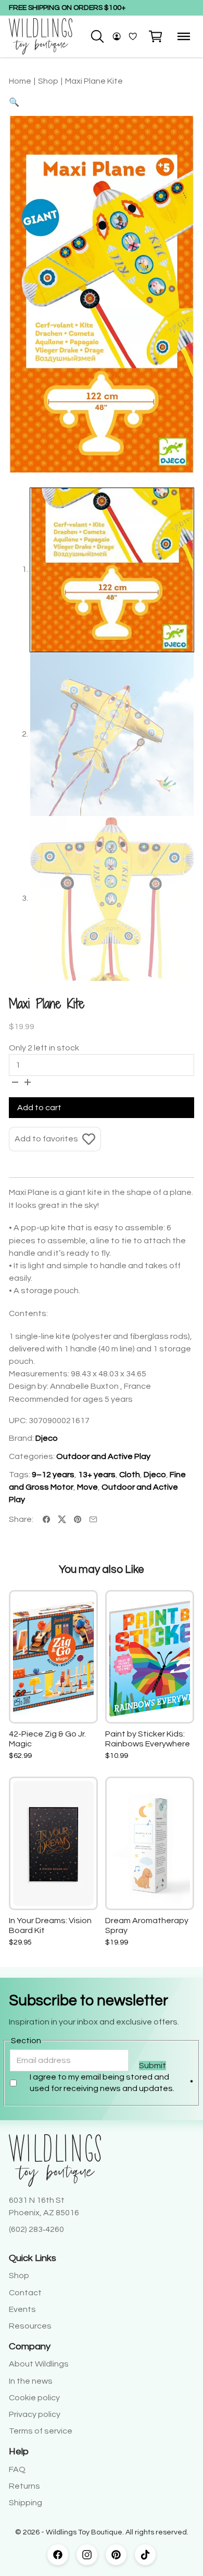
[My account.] (117, 36)
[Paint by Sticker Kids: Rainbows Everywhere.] (150, 1657)
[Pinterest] (78, 1519)
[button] (156, 36)
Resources (30, 2326)
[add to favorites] (80, 1608)
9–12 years (53, 1475)
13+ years (97, 1475)
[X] (62, 1519)
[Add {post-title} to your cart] (80, 1667)
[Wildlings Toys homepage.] (41, 36)
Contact (25, 2293)
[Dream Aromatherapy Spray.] (150, 1844)
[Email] (93, 1519)
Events (22, 2309)
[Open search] (97, 36)
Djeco (47, 1438)
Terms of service (41, 2431)
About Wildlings (39, 2364)
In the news (31, 2381)
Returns (24, 2486)
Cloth (130, 1475)
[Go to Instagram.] (87, 2555)
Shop (19, 2276)
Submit (153, 2066)
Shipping (26, 2503)
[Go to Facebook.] (58, 2555)
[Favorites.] (133, 36)
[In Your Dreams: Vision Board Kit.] (54, 1843)
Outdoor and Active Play (103, 1456)
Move (87, 1487)
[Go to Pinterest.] (116, 2555)
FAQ (17, 2469)
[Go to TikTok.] (145, 2555)
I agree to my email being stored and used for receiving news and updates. (112, 2083)
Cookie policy (34, 2398)
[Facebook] (46, 1519)
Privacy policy (35, 2414)
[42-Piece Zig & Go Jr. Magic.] (54, 1657)
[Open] (184, 36)
